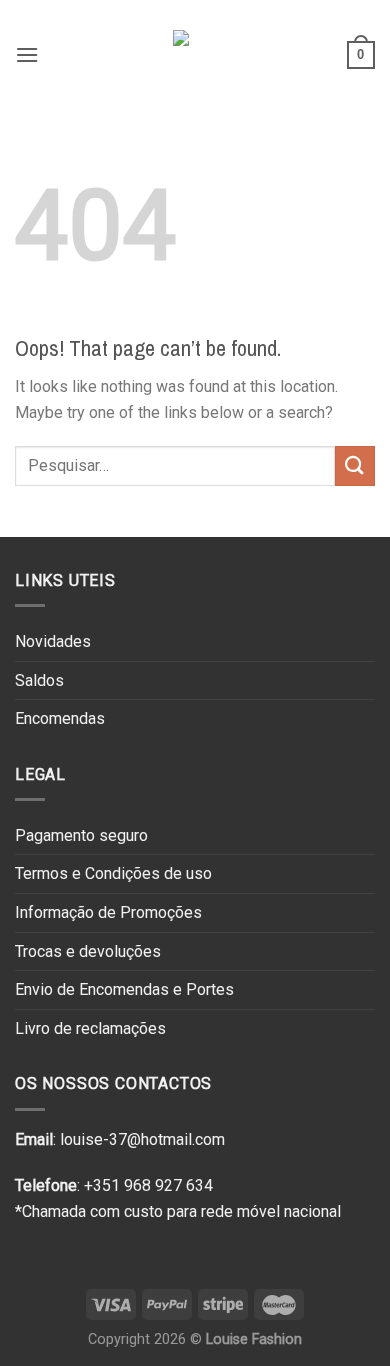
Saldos (39, 680)
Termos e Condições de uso (113, 873)
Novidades (53, 641)
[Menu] (27, 54)
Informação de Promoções (108, 912)
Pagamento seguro (81, 835)
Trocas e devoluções (88, 951)
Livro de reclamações (90, 1028)
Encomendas (60, 718)
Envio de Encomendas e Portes (124, 989)
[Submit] (355, 465)
